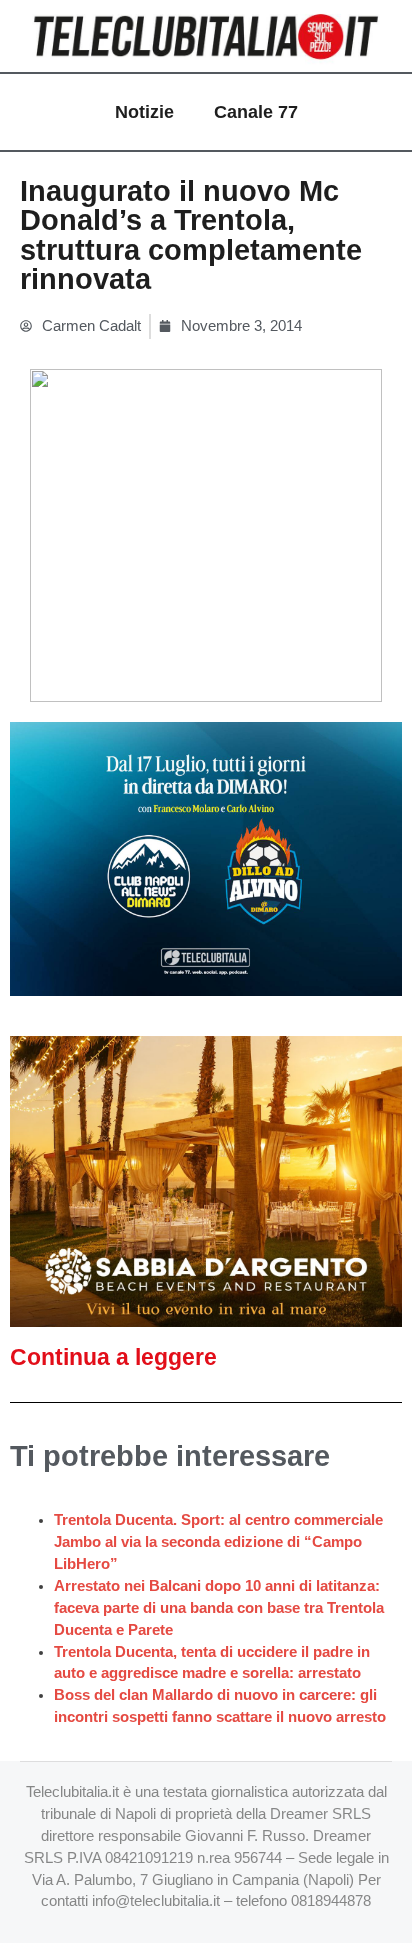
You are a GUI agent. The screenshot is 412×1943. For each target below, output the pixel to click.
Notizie (144, 112)
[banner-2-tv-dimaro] (206, 858)
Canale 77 (256, 112)
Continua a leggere (113, 1357)
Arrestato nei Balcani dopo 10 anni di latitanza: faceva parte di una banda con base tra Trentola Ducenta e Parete (219, 1608)
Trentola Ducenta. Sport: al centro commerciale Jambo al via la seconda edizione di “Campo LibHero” (218, 1542)
